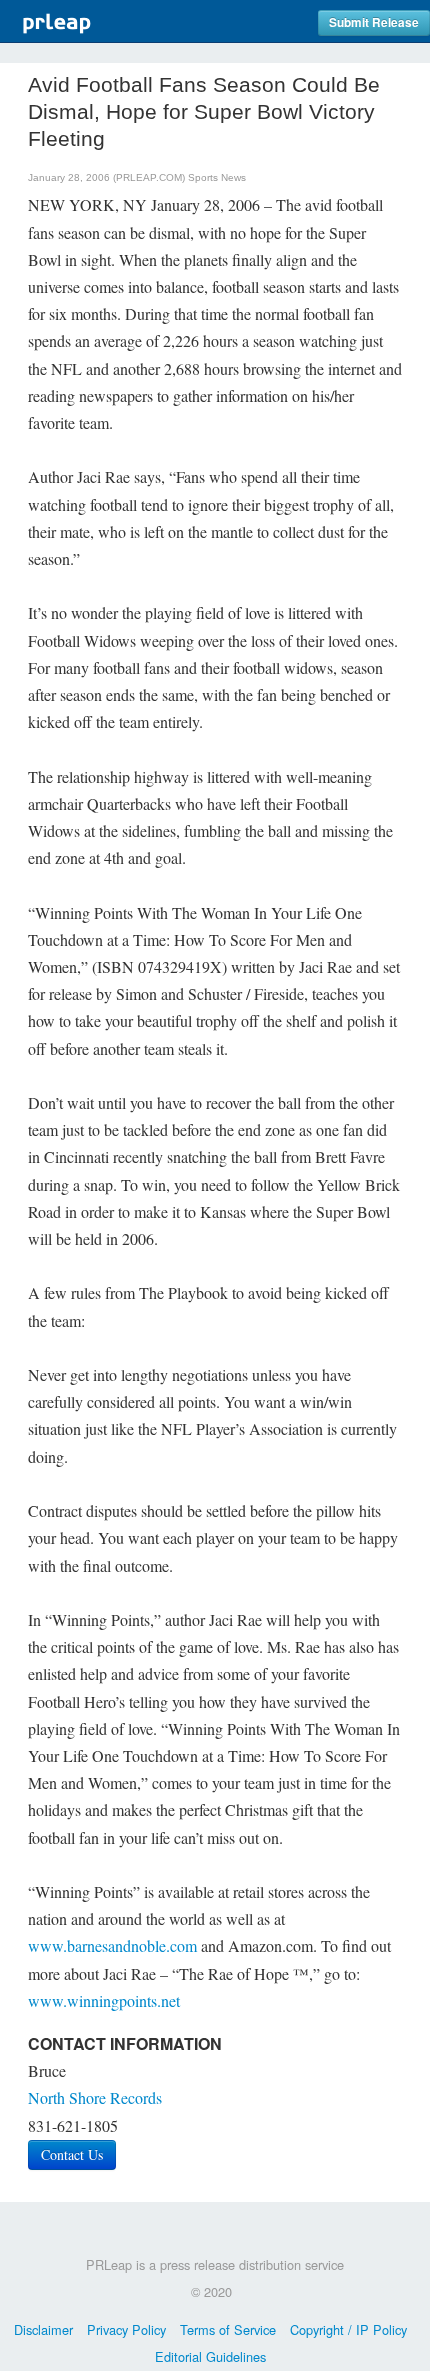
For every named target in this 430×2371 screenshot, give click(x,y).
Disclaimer (43, 2329)
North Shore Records (95, 2097)
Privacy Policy (126, 2329)
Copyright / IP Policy (348, 2329)
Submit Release (374, 22)
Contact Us (72, 2154)
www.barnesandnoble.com (112, 1945)
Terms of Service (228, 2329)
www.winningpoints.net (104, 2000)
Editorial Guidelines (210, 2356)
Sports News (217, 177)
